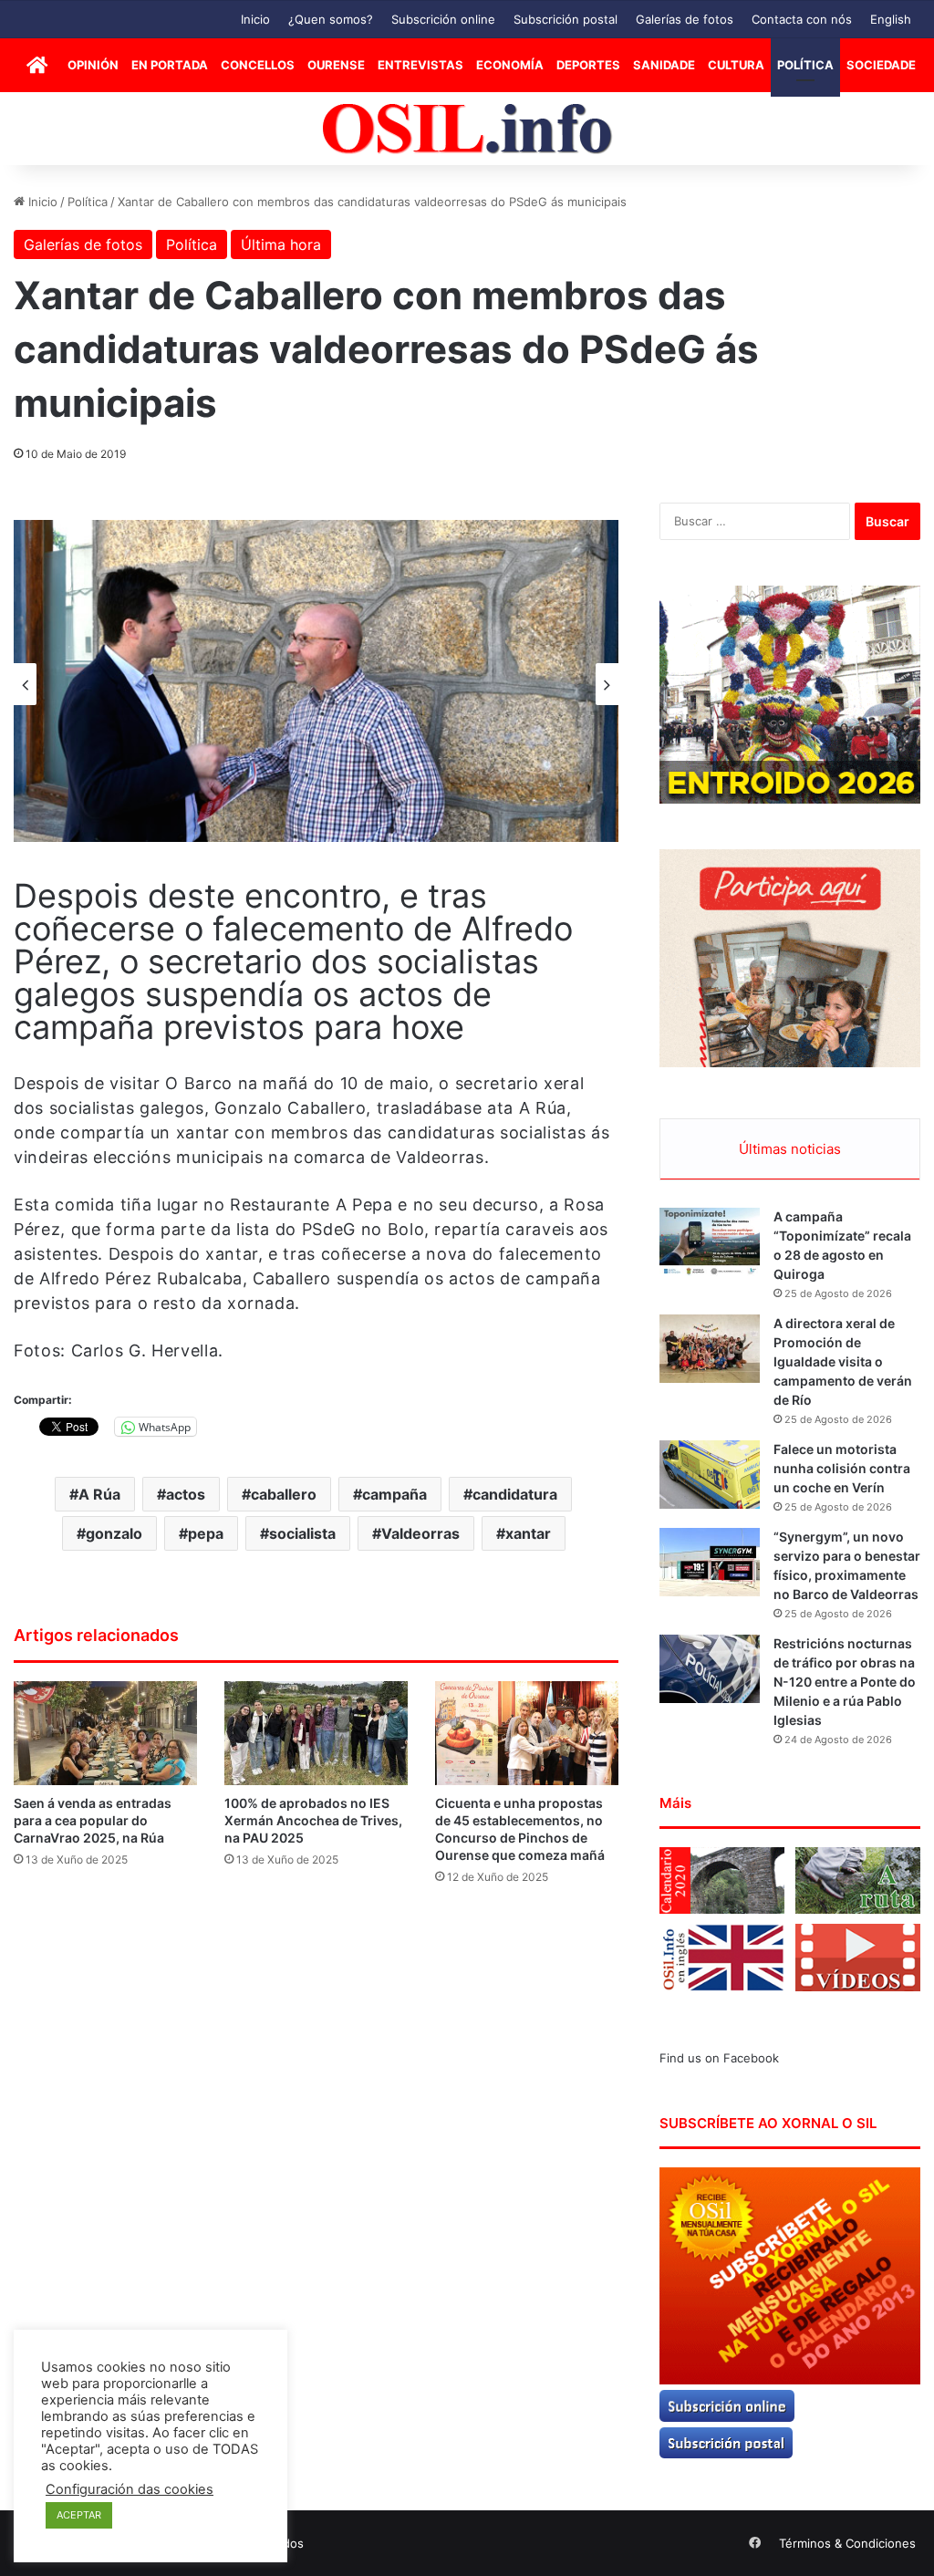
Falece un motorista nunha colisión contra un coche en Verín (842, 1468)
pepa (206, 1533)
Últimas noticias (790, 1149)
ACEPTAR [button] (79, 2515)
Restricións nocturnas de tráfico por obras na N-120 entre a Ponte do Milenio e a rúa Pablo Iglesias (845, 1682)
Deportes (588, 65)
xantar (528, 1533)
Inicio (255, 19)
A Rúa (99, 1494)
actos (186, 1494)
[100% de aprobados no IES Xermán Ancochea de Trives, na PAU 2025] (316, 1733)
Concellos (258, 65)
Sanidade (664, 65)
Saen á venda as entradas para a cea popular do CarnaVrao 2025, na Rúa (93, 1820)
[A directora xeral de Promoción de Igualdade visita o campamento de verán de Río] (710, 1349)
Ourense (336, 65)
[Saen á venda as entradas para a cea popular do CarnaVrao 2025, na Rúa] (105, 1733)
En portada (170, 65)
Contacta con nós (802, 19)
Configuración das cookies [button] (130, 2489)
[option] (316, 681)
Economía (510, 65)
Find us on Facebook (719, 2058)
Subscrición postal (566, 19)
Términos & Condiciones (847, 2543)
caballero (284, 1494)
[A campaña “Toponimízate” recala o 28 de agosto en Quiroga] (710, 1242)
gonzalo (114, 1533)
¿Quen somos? (331, 19)
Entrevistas (420, 65)
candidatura (515, 1494)
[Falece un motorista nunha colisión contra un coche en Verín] (710, 1475)
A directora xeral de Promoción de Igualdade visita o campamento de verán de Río (843, 1361)
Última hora (281, 244)
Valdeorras (420, 1533)
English (891, 19)
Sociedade (881, 65)
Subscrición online (443, 19)
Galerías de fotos (685, 19)
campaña (394, 1494)
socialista (302, 1533)
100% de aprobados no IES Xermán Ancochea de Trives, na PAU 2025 (313, 1820)
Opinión (93, 65)
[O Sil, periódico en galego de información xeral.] (467, 129)
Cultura (736, 65)
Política (805, 65)
